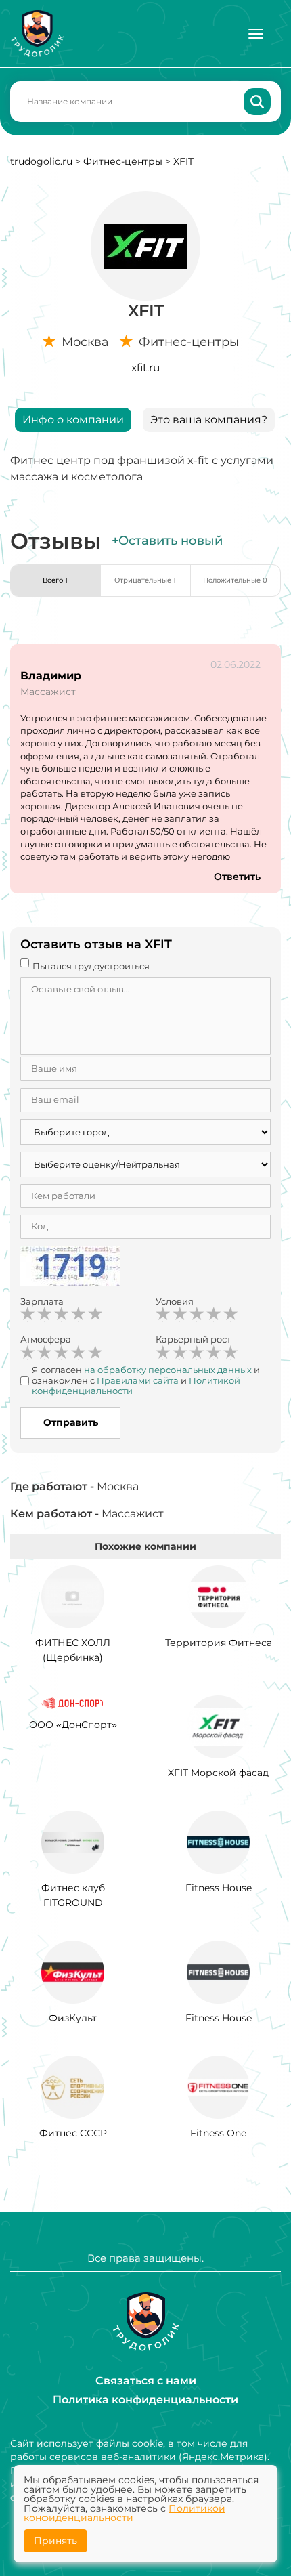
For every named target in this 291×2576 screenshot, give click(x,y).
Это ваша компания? (209, 420)
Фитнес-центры (123, 161)
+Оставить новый (167, 541)
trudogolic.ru (41, 161)
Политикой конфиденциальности (125, 2513)
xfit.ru (145, 367)
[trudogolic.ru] (37, 34)
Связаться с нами (146, 2381)
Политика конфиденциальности (145, 2400)
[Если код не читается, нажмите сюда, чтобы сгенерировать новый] (70, 1268)
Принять (55, 2541)
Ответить (237, 877)
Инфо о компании (73, 420)
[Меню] (256, 34)
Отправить (71, 1422)
